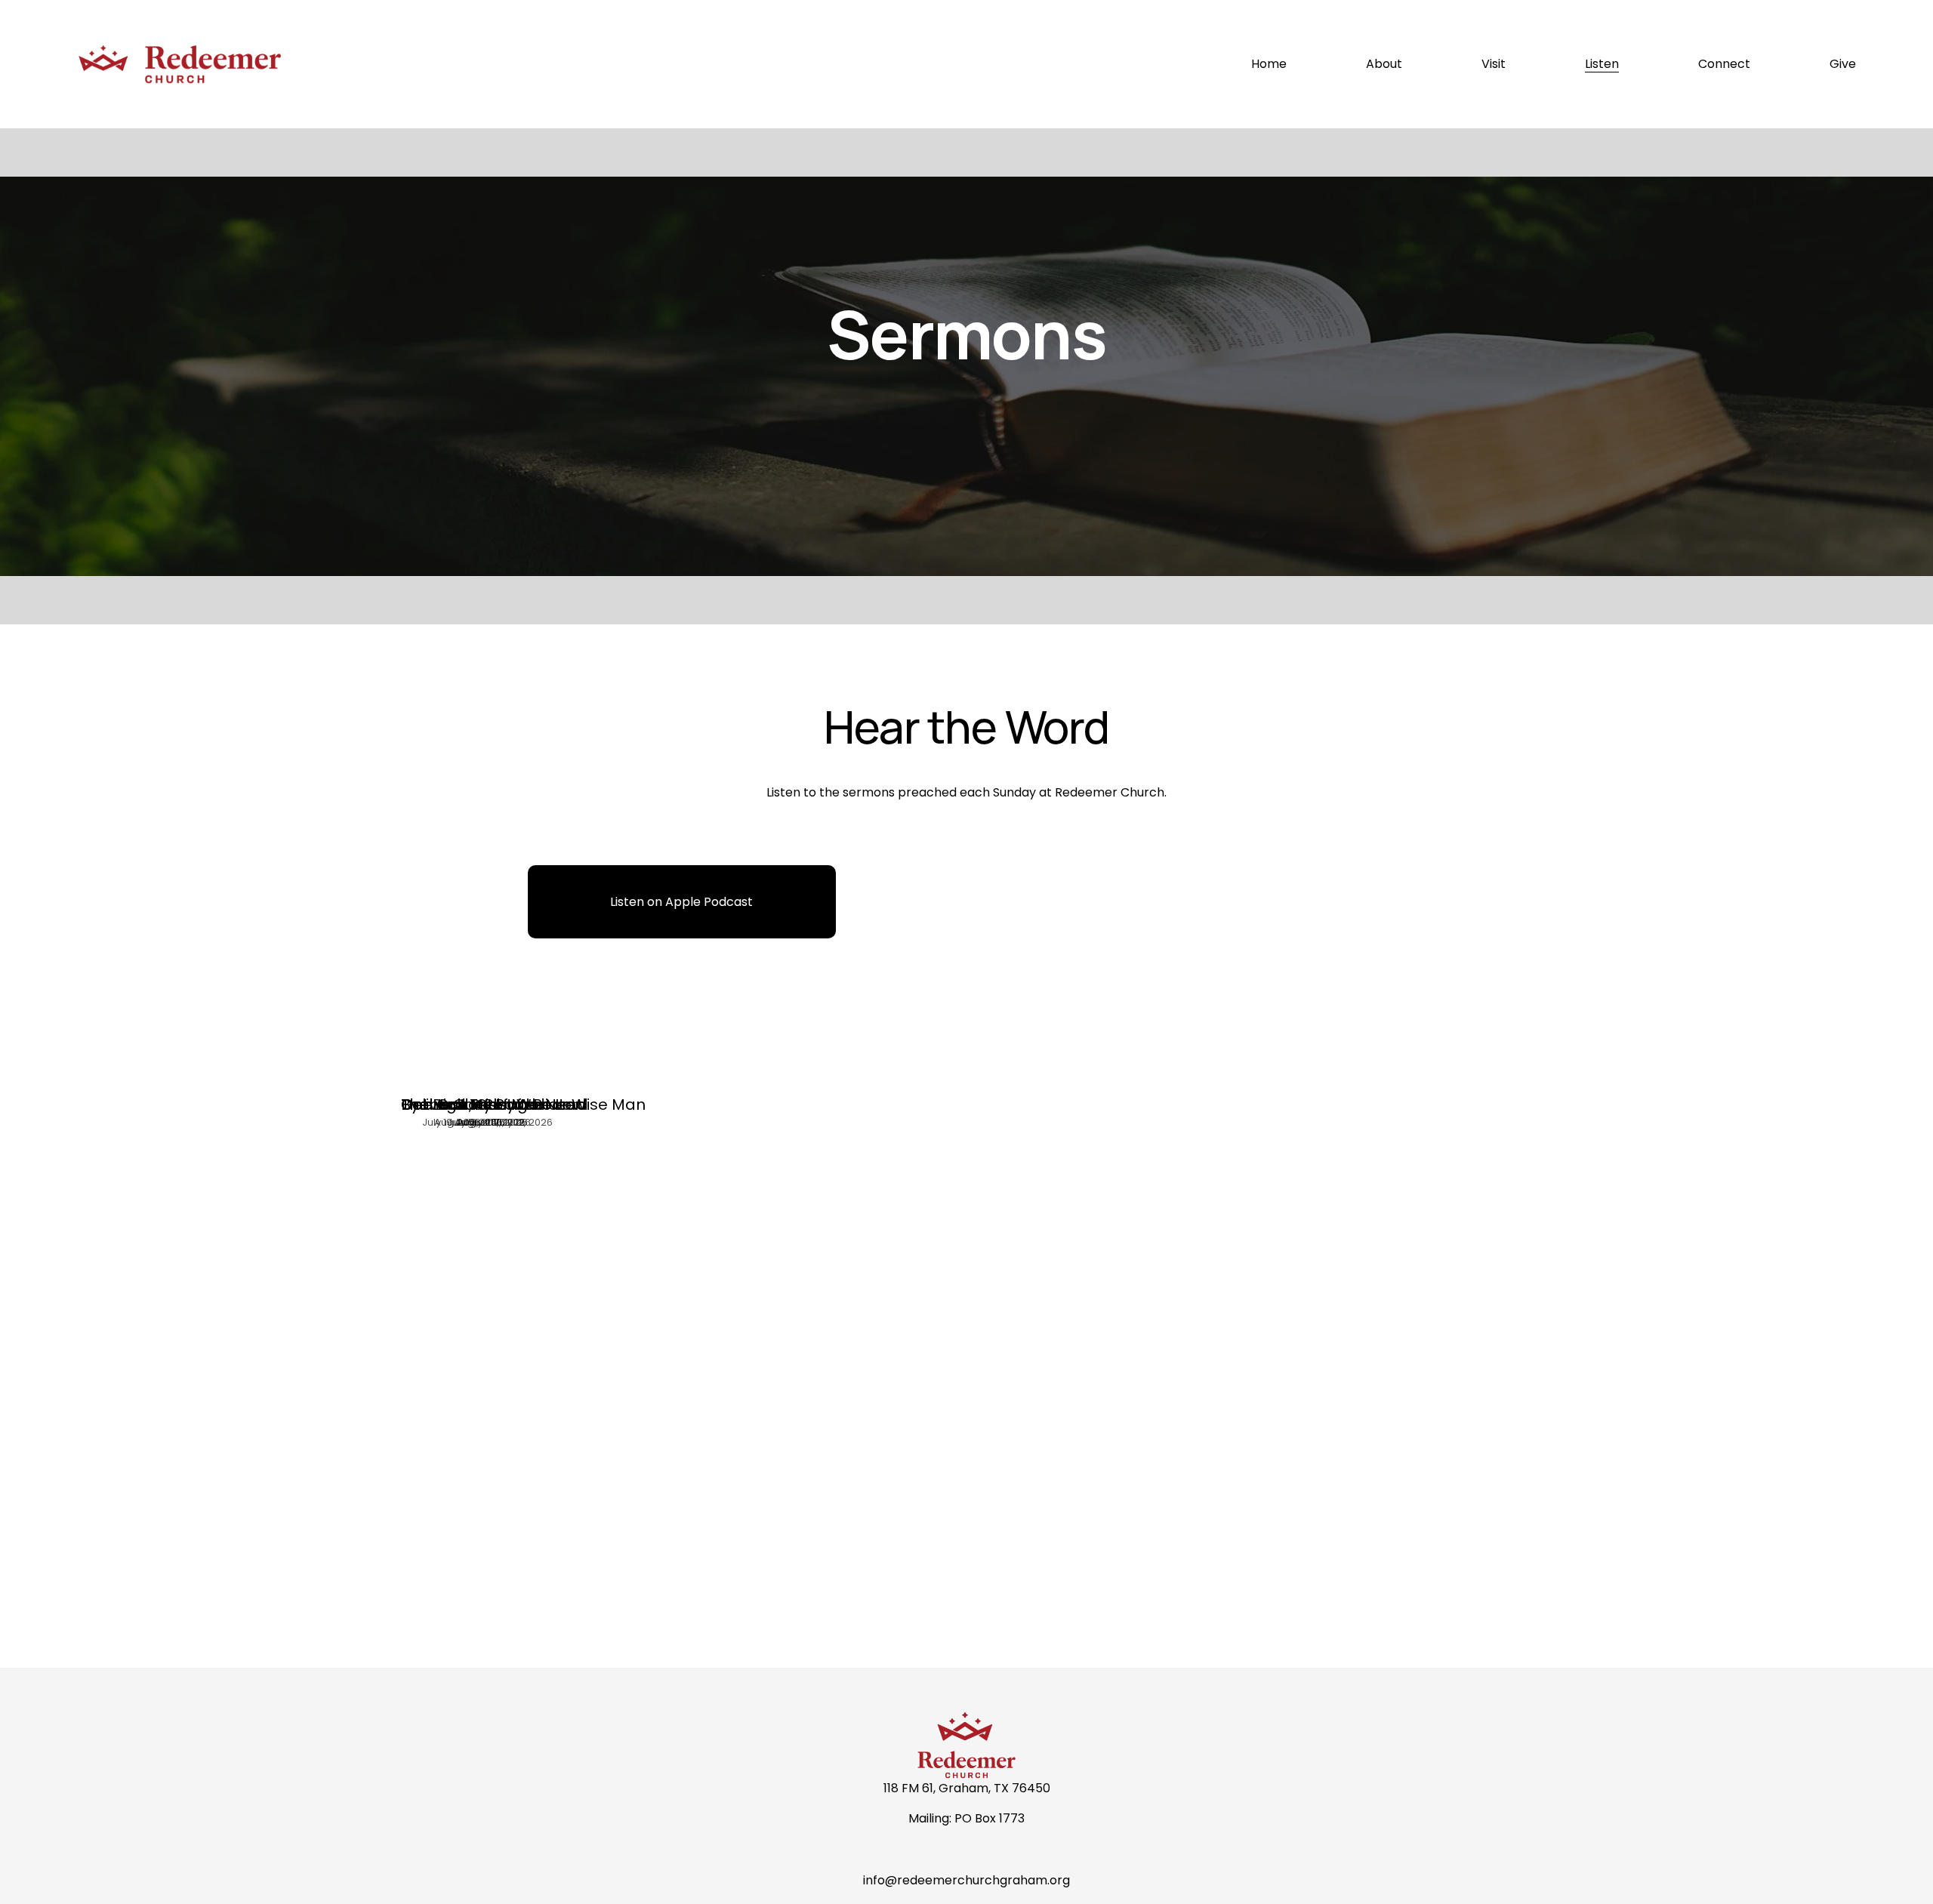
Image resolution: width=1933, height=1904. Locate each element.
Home (1269, 64)
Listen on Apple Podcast (681, 902)
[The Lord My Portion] (475, 1077)
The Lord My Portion (475, 1105)
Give (1843, 64)
